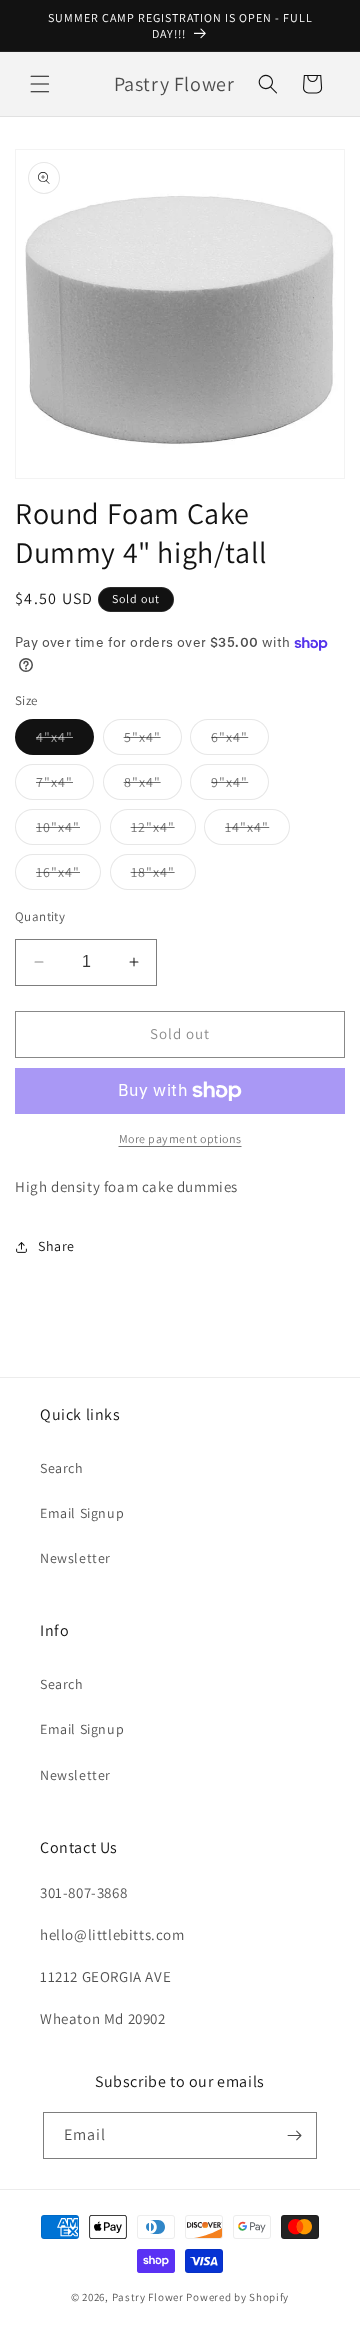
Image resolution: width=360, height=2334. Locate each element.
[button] (40, 84)
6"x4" (240, 741)
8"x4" (153, 786)
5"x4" (153, 741)
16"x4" (68, 876)
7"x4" (65, 786)
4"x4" (65, 741)
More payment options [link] (180, 1138)
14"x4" (257, 831)
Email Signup (82, 1513)
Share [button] (56, 1246)
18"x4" (163, 876)
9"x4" (240, 786)
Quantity (40, 916)
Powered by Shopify (237, 2297)
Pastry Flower (148, 2297)
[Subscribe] (294, 2135)
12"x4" (163, 831)
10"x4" (68, 831)
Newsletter (75, 1558)
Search (62, 1468)
